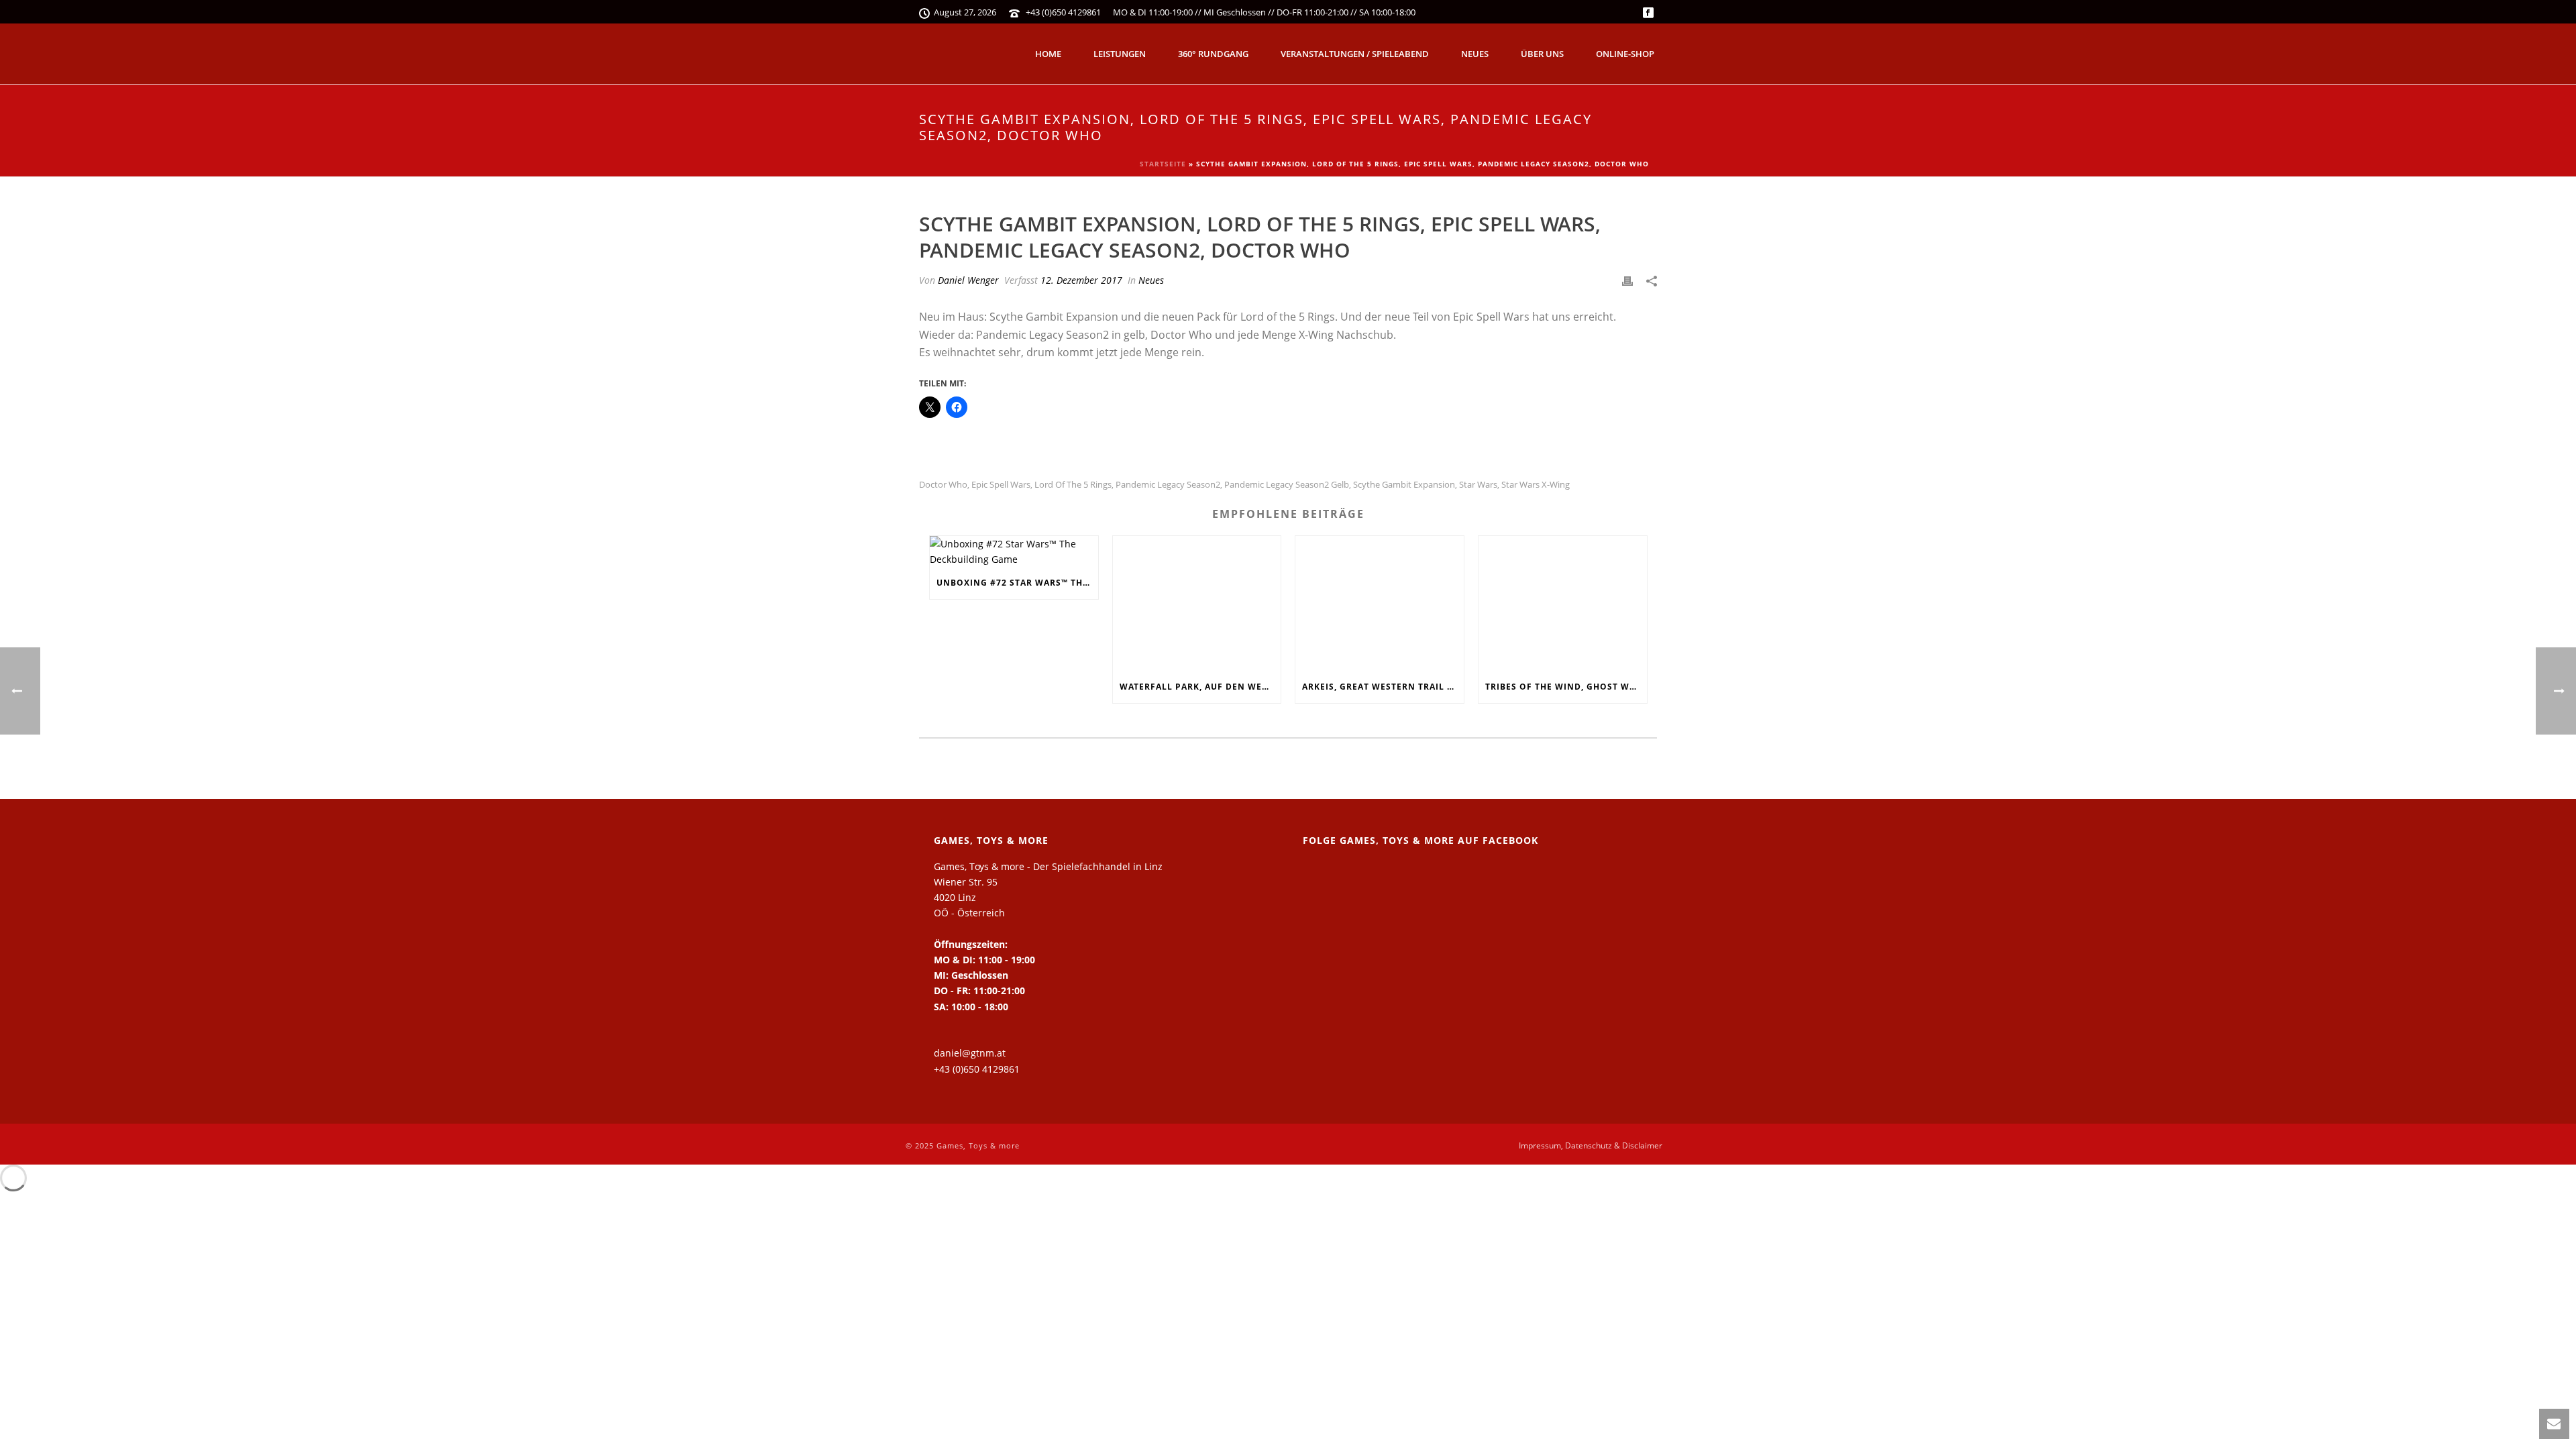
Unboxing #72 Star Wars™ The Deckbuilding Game (1017, 583)
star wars (1478, 485)
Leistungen (1120, 54)
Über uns (1542, 54)
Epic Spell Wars (1001, 485)
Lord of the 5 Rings (1073, 485)
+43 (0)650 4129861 (1063, 12)
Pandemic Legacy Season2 (1168, 485)
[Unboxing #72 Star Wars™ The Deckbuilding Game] (1014, 551)
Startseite (1163, 164)
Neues (1475, 54)
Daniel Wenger (968, 280)
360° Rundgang (1213, 54)
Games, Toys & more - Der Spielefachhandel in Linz (1048, 866)
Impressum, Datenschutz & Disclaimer (1591, 1146)
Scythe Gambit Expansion (1404, 485)
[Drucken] (1627, 280)
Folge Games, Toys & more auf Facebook (1420, 840)
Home (1048, 54)
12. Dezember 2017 (1081, 280)
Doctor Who (943, 485)
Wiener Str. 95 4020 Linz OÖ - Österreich (969, 897)
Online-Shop (1625, 54)
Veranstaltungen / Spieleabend (1355, 54)
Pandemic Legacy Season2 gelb (1287, 485)
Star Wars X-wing (1536, 485)
